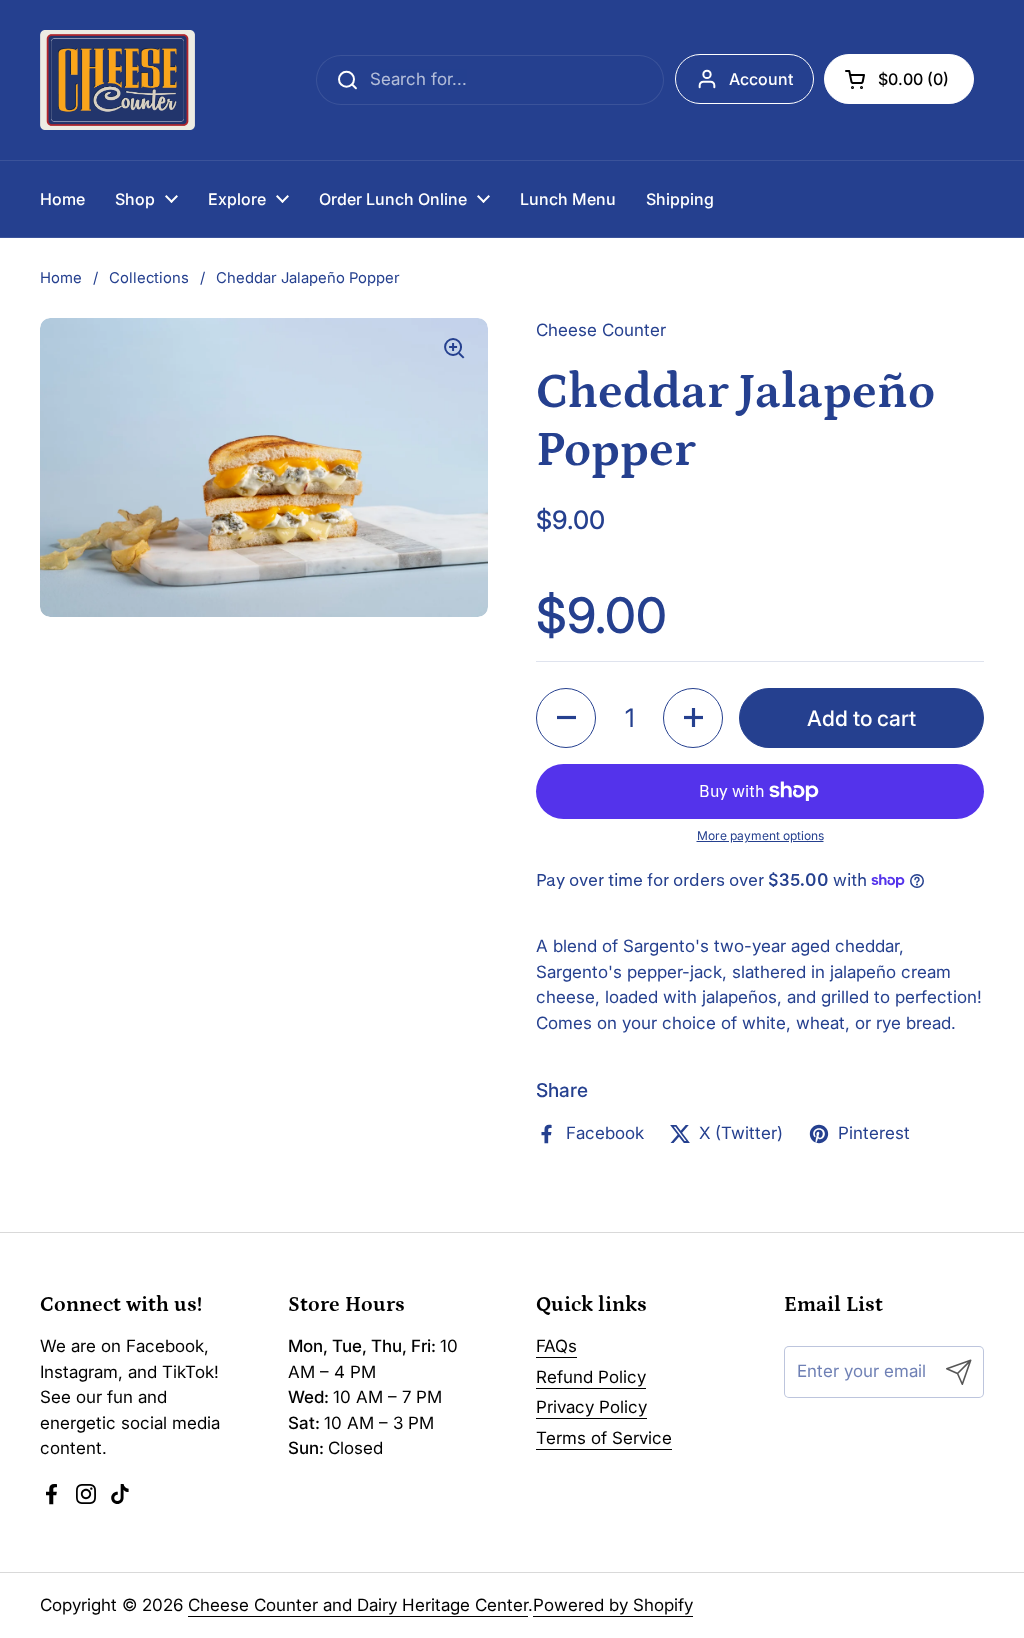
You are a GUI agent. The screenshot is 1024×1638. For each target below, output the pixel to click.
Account (761, 79)
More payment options (760, 835)
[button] (899, 79)
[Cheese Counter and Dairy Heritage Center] (117, 80)
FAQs (556, 1346)
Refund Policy (591, 1377)
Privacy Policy (591, 1407)
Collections (149, 278)
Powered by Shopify (613, 1605)
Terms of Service (604, 1438)
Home (61, 278)
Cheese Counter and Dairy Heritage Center (358, 1605)
